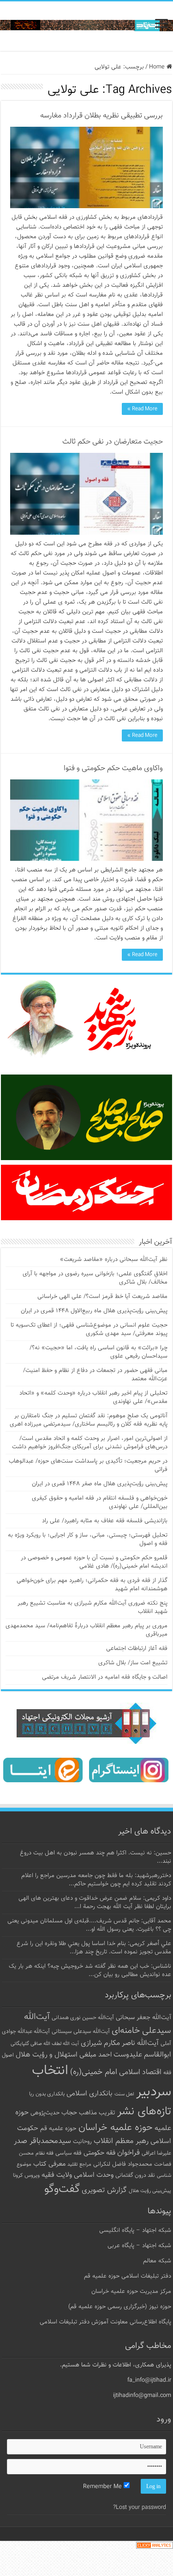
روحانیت (82, 2142)
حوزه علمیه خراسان (116, 2128)
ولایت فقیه (57, 2175)
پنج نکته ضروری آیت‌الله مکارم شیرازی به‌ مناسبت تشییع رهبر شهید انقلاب (92, 1607)
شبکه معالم (157, 2261)
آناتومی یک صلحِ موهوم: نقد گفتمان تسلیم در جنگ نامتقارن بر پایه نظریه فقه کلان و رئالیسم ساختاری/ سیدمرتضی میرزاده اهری (89, 1420)
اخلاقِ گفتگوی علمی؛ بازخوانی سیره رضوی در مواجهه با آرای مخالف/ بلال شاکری (95, 1278)
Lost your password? (140, 2508)
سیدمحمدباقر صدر (42, 2141)
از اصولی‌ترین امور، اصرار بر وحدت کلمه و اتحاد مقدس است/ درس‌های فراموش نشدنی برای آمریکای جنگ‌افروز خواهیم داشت (90, 1443)
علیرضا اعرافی (156, 2153)
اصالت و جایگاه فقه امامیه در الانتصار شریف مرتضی (105, 1677)
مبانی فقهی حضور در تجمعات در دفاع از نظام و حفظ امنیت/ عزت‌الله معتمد (95, 1375)
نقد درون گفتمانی (135, 2175)
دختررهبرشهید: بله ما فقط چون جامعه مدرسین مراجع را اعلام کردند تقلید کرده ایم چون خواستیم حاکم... (96, 1880)
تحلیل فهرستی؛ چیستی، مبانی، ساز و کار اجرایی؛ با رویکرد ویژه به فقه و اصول (88, 1539)
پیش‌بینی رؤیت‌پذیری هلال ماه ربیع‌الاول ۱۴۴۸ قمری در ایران (94, 1311)
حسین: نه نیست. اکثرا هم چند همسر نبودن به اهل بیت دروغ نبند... (95, 1857)
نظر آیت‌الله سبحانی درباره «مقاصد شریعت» (114, 1260)
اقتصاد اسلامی (140, 2073)
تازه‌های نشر (144, 2112)
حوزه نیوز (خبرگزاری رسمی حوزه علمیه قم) (120, 2307)
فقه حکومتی (99, 2153)
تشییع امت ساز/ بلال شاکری (133, 1663)
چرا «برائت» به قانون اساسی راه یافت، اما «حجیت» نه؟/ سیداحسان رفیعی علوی (98, 1352)
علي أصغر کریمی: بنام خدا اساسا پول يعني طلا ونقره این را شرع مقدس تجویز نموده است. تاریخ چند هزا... (94, 1948)
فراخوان (128, 2153)
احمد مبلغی (95, 2055)
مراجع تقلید (79, 2164)
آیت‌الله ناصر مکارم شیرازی (120, 2043)
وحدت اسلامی (94, 2175)
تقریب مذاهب (97, 2113)
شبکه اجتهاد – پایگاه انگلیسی (135, 2230)
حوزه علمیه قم (58, 2128)
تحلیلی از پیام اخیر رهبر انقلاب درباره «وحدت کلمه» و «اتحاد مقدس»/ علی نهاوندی (93, 1397)
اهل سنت (124, 2094)
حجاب (69, 2113)
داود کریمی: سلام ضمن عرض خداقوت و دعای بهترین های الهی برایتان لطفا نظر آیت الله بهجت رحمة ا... (95, 1903)
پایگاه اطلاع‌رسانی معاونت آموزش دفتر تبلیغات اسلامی (105, 2322)
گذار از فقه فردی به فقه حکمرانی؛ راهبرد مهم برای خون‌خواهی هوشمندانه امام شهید (92, 1585)
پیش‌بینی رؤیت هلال (150, 2191)
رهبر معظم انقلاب (121, 2141)
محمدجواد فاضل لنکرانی (123, 2164)
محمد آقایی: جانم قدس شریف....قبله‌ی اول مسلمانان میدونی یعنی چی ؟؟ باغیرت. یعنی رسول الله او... (89, 1925)
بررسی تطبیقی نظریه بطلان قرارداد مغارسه (101, 116)
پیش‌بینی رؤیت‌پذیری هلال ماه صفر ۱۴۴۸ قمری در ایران (100, 1484)
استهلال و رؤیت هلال (47, 2055)
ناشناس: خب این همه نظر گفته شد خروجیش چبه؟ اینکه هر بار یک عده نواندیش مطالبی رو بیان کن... (90, 1971)
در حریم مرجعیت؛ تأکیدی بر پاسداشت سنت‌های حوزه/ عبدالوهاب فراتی (88, 1465)
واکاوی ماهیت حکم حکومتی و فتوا (113, 769)
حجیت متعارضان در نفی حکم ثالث (113, 442)
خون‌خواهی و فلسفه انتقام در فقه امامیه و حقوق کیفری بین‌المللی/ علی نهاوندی (100, 1502)
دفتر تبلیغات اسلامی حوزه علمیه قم (128, 2276)
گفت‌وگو (62, 2189)
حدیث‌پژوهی (45, 2113)
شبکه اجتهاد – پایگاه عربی (139, 2246)
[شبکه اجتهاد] (86, 26)
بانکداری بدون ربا (47, 2094)
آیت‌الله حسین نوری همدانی (83, 2018)
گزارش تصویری (104, 2190)
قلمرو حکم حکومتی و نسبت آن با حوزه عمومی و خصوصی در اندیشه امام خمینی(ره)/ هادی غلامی (94, 1562)
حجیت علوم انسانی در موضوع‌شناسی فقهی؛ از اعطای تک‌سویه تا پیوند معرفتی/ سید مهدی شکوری (89, 1329)
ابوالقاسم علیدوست (142, 2055)
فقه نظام (45, 2153)
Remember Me (103, 2487)
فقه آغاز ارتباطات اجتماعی (137, 1649)
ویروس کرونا (26, 2175)
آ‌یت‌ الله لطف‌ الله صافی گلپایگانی (45, 2044)
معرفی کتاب (49, 2164)
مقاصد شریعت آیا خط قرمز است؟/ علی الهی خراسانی (102, 1297)
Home (158, 67)
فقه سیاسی (69, 2153)
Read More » (142, 409)
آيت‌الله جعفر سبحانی (143, 2017)
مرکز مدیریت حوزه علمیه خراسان (131, 2292)
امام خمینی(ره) (94, 2072)
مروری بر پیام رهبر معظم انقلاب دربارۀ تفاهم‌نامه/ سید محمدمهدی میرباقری (86, 1630)
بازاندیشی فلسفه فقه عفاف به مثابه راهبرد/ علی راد (105, 1521)
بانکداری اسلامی (89, 2094)
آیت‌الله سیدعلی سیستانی (81, 2032)
